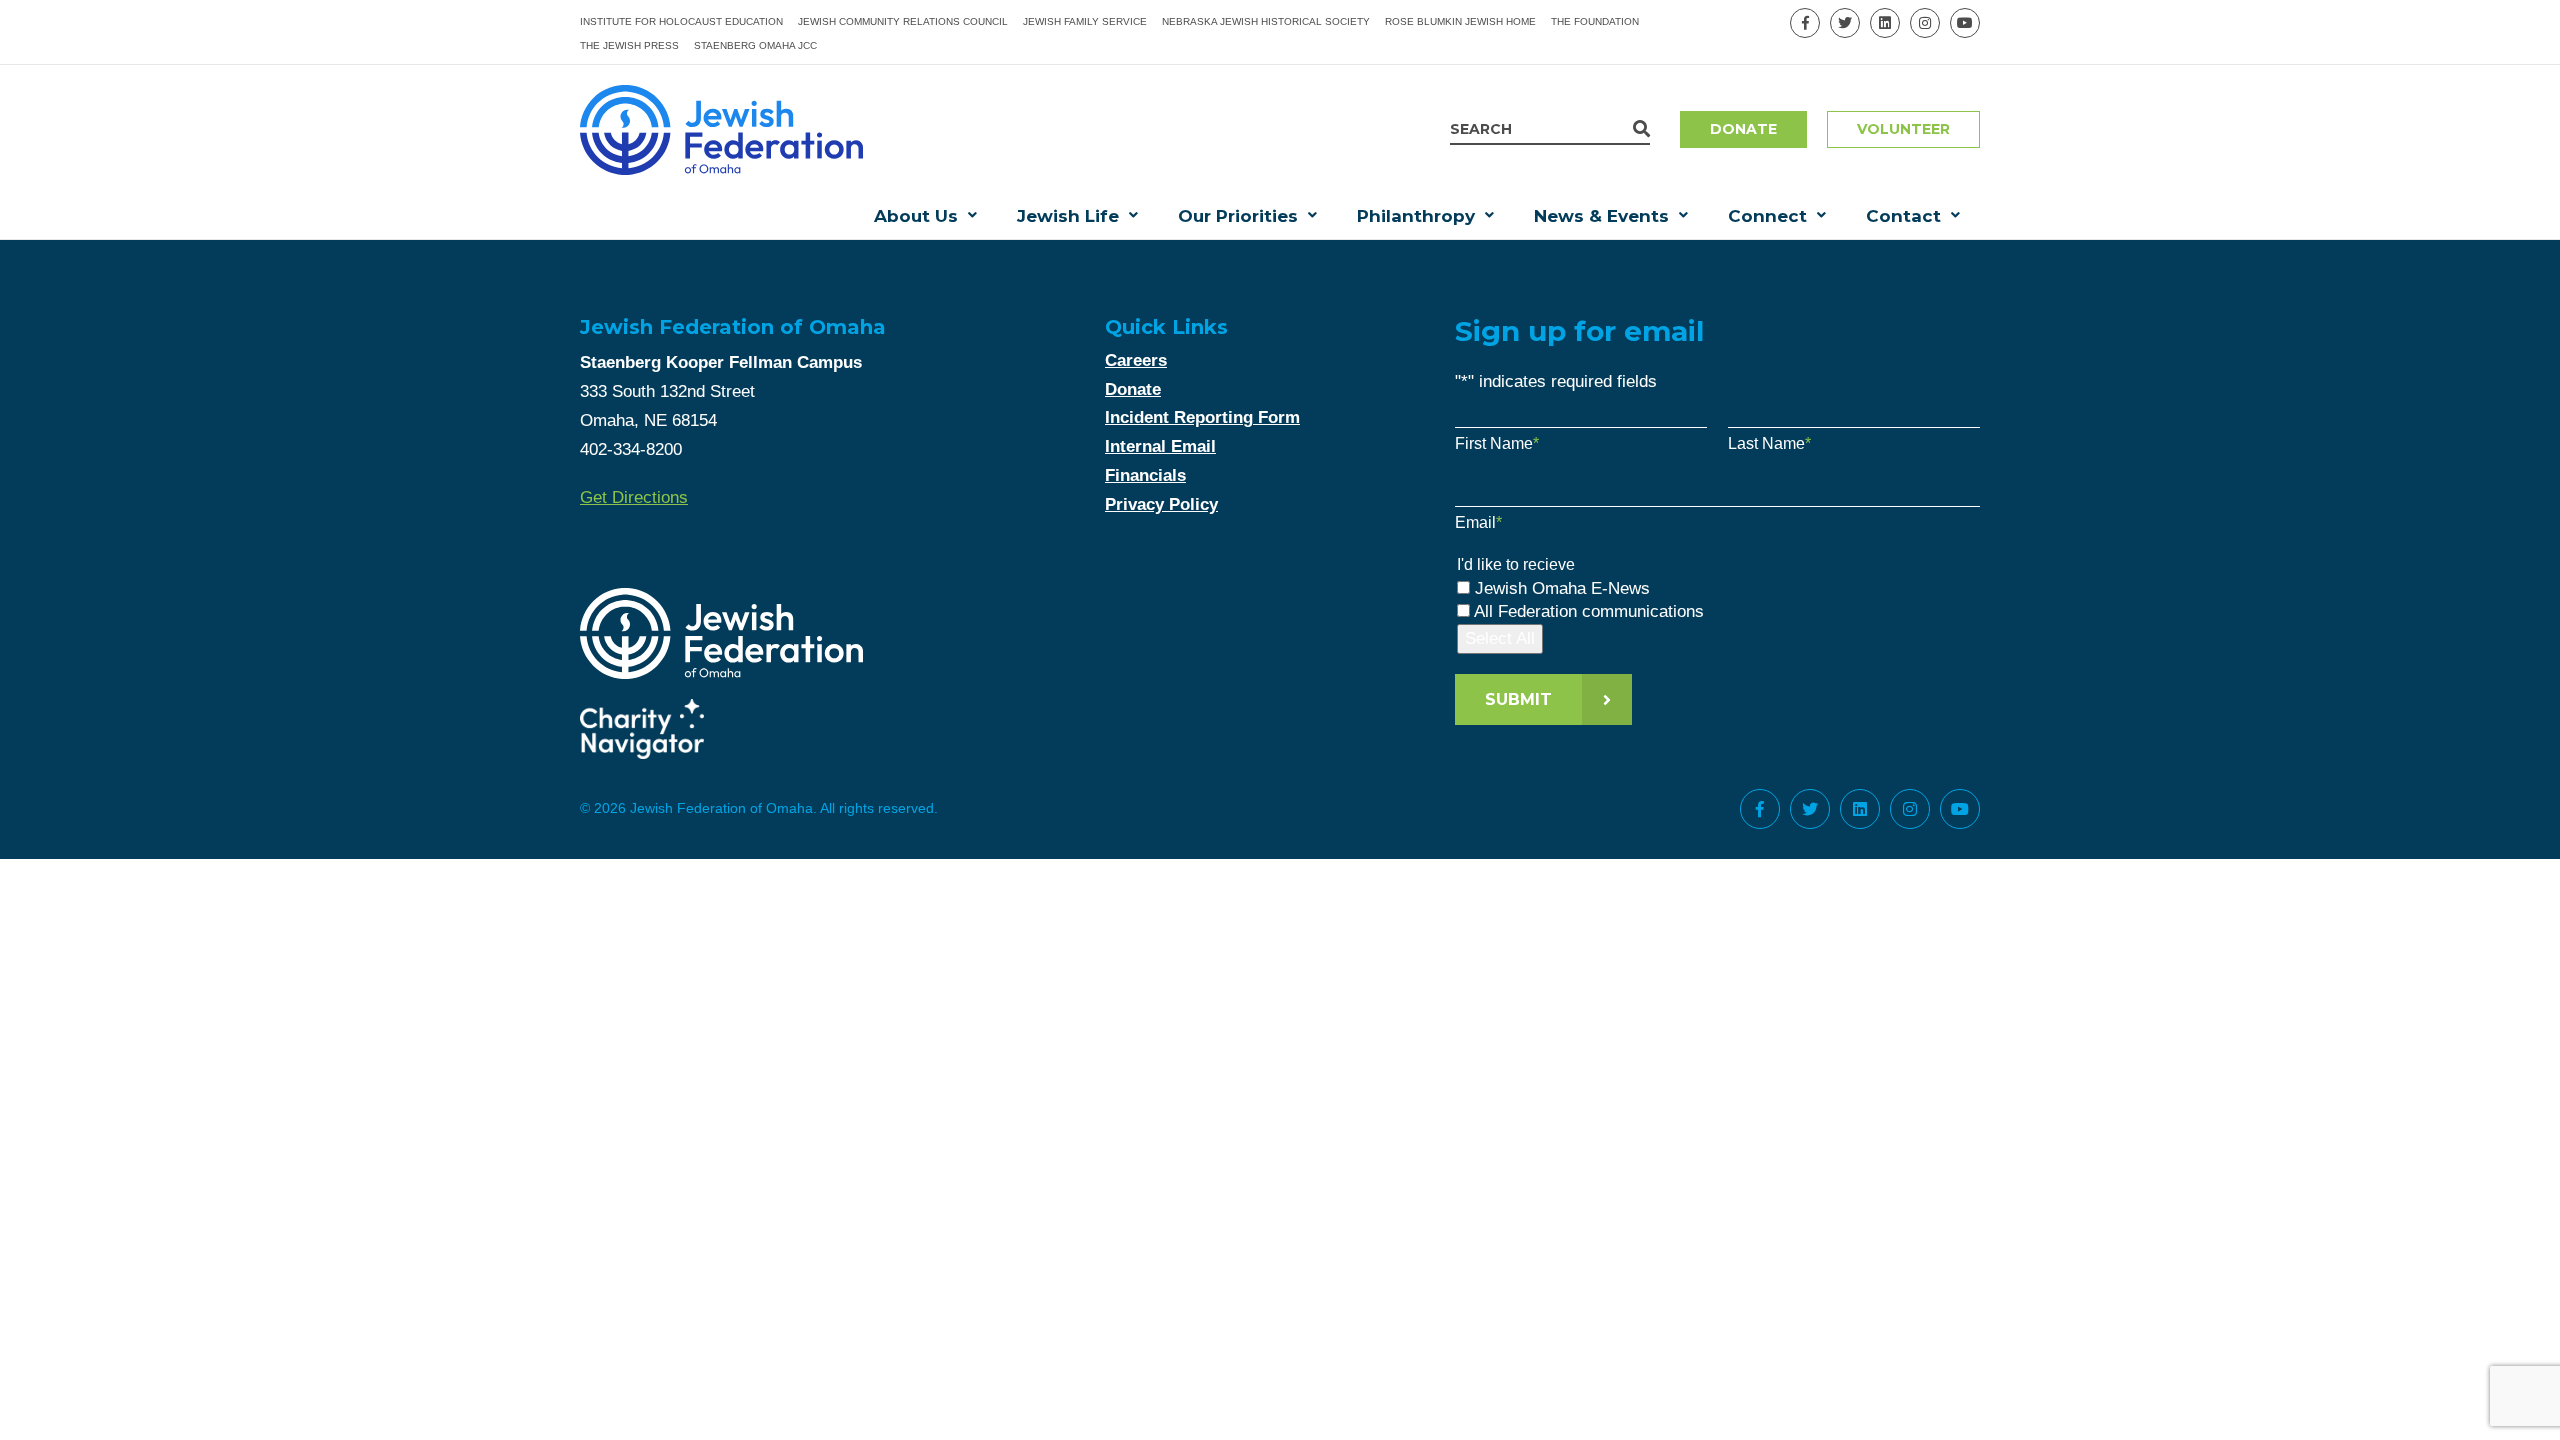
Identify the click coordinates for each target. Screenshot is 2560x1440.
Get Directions (634, 497)
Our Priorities (1238, 216)
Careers (1136, 360)
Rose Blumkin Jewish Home (1460, 21)
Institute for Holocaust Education (681, 21)
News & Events (1601, 216)
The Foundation (1595, 21)
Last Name (1769, 443)
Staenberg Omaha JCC (755, 45)
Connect (1767, 216)
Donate (1743, 129)
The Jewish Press (629, 45)
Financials (1145, 475)
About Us (916, 216)
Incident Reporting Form (1202, 417)
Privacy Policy (1161, 504)
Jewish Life (1068, 216)
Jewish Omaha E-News (1562, 588)
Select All (1500, 638)
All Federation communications (1589, 611)
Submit (1518, 699)
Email (1478, 522)
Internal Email (1160, 446)
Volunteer (1903, 129)
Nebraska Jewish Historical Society (1266, 21)
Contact (1903, 216)
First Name (1497, 443)
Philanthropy (1416, 216)
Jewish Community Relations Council (903, 21)
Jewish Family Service (1085, 21)
